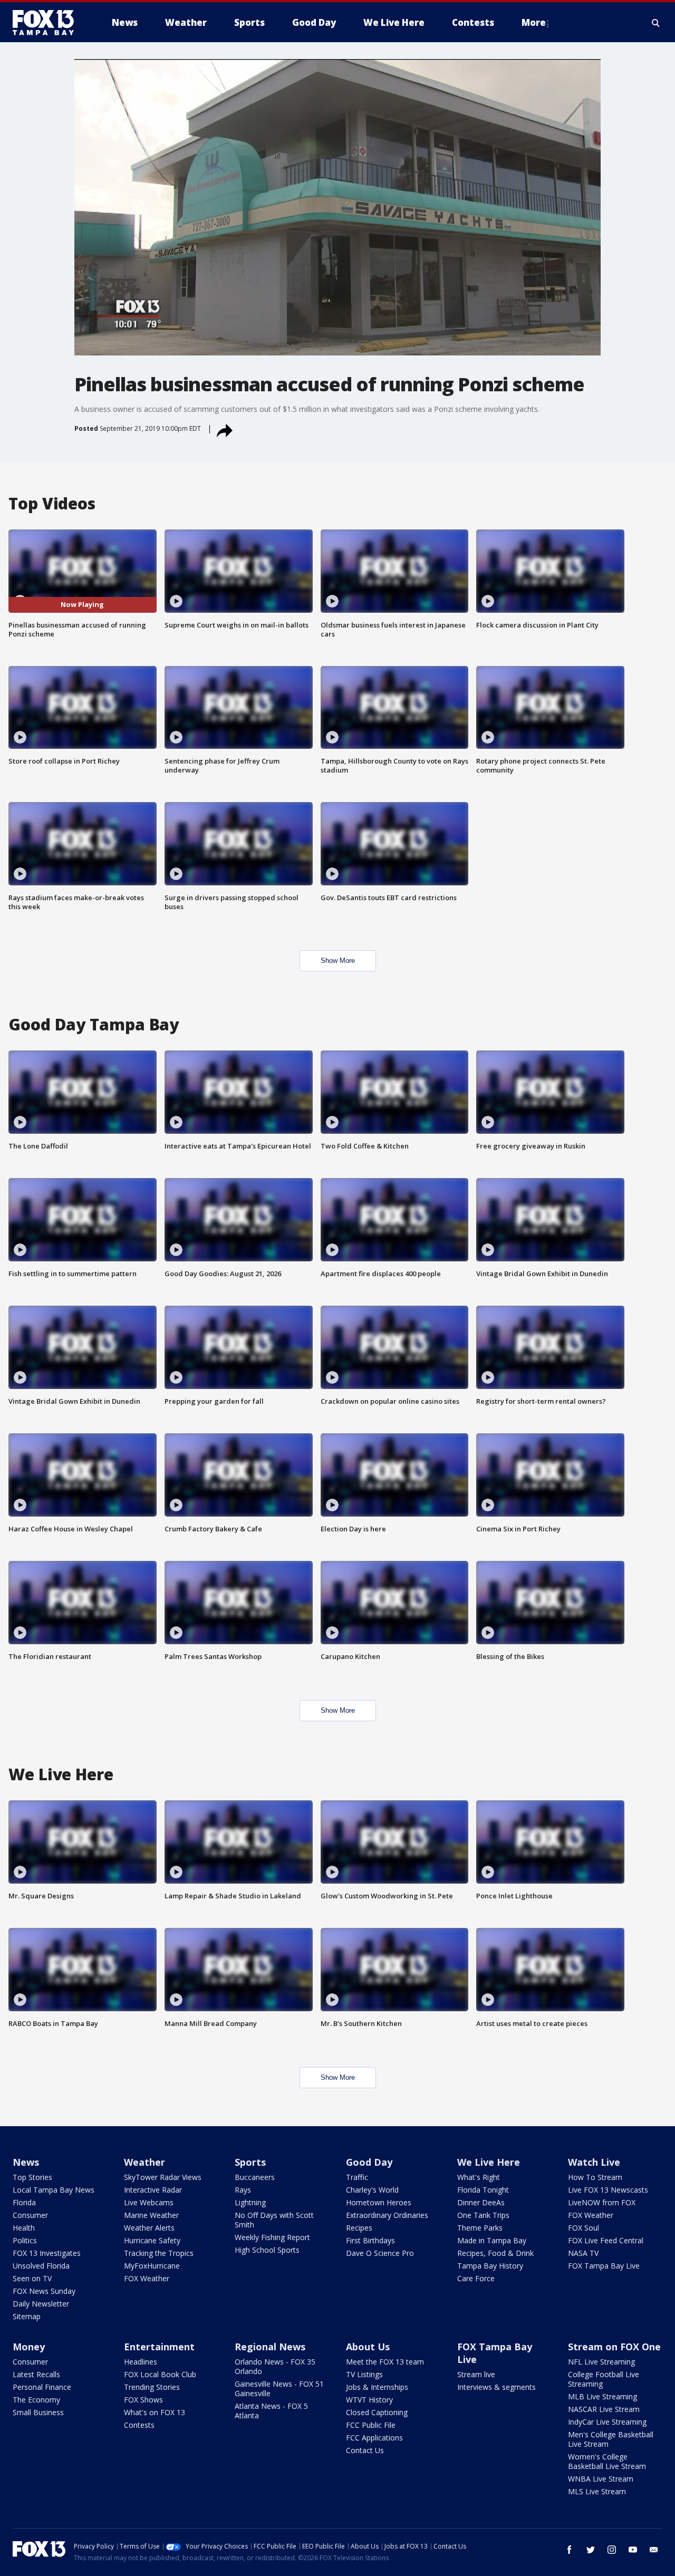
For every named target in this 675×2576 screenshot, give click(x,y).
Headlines (141, 2362)
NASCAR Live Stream (604, 2409)
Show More (338, 961)
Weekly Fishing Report (272, 2237)
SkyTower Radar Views (163, 2177)
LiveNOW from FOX (602, 2202)
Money (29, 2347)
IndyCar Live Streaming (607, 2422)
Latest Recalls (36, 2374)
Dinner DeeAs (481, 2202)
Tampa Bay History (490, 2266)
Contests (139, 2425)
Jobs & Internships (377, 2387)
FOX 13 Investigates (47, 2253)
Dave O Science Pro (380, 2253)
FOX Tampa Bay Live (604, 2266)
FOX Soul (584, 2228)
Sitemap (27, 2316)
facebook (570, 2550)
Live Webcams (149, 2202)
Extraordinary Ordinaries (387, 2215)
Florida (24, 2202)
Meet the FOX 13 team (385, 2362)
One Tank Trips (483, 2215)
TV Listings (364, 2374)
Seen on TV (32, 2278)
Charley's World (372, 2190)
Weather (144, 2162)
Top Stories (32, 2177)
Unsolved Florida (41, 2266)
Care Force (476, 2278)
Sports (250, 2162)
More (534, 22)
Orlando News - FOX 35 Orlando (275, 2366)
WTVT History (369, 2400)
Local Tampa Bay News (54, 2190)
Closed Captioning (377, 2412)
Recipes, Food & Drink (495, 2253)
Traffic (357, 2177)
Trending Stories (152, 2387)
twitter (591, 2550)
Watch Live (594, 2162)
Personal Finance (42, 2387)
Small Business (38, 2412)
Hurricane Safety (152, 2240)
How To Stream (595, 2177)
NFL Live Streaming (601, 2362)
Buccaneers (255, 2177)
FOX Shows (143, 2400)
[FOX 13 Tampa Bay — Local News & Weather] (47, 23)
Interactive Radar (153, 2190)
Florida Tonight (483, 2190)
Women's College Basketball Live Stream (607, 2461)
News (26, 2162)
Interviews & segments (496, 2387)
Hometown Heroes (379, 2202)
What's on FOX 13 (155, 2412)
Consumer (30, 2215)
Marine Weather (151, 2215)
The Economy (36, 2400)
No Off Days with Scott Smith (274, 2220)
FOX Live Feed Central (606, 2240)
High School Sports (267, 2250)
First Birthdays (370, 2240)
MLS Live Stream (597, 2491)
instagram (612, 2550)
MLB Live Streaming (602, 2396)
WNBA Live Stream (601, 2479)
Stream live (476, 2374)
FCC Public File (371, 2425)
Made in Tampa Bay (492, 2240)
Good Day (369, 2162)
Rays (243, 2190)
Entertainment (159, 2347)
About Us (368, 2347)
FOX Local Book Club (160, 2374)
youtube (633, 2550)
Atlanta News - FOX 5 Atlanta (271, 2411)
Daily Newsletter (41, 2304)
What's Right (479, 2177)
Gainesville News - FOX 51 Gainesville (279, 2389)
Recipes (359, 2228)
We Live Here (489, 2162)
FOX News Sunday (44, 2291)
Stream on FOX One (614, 2347)
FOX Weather (147, 2278)
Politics (25, 2240)
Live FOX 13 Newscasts (608, 2190)
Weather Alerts (149, 2228)
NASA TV (583, 2253)
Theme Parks (480, 2228)
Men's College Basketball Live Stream (611, 2439)
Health (24, 2228)
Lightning (250, 2202)
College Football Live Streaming (604, 2379)
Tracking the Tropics (159, 2253)
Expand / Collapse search (656, 23)
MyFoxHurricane (152, 2266)
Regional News (270, 2347)
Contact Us (365, 2450)
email (654, 2550)
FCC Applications (374, 2438)
